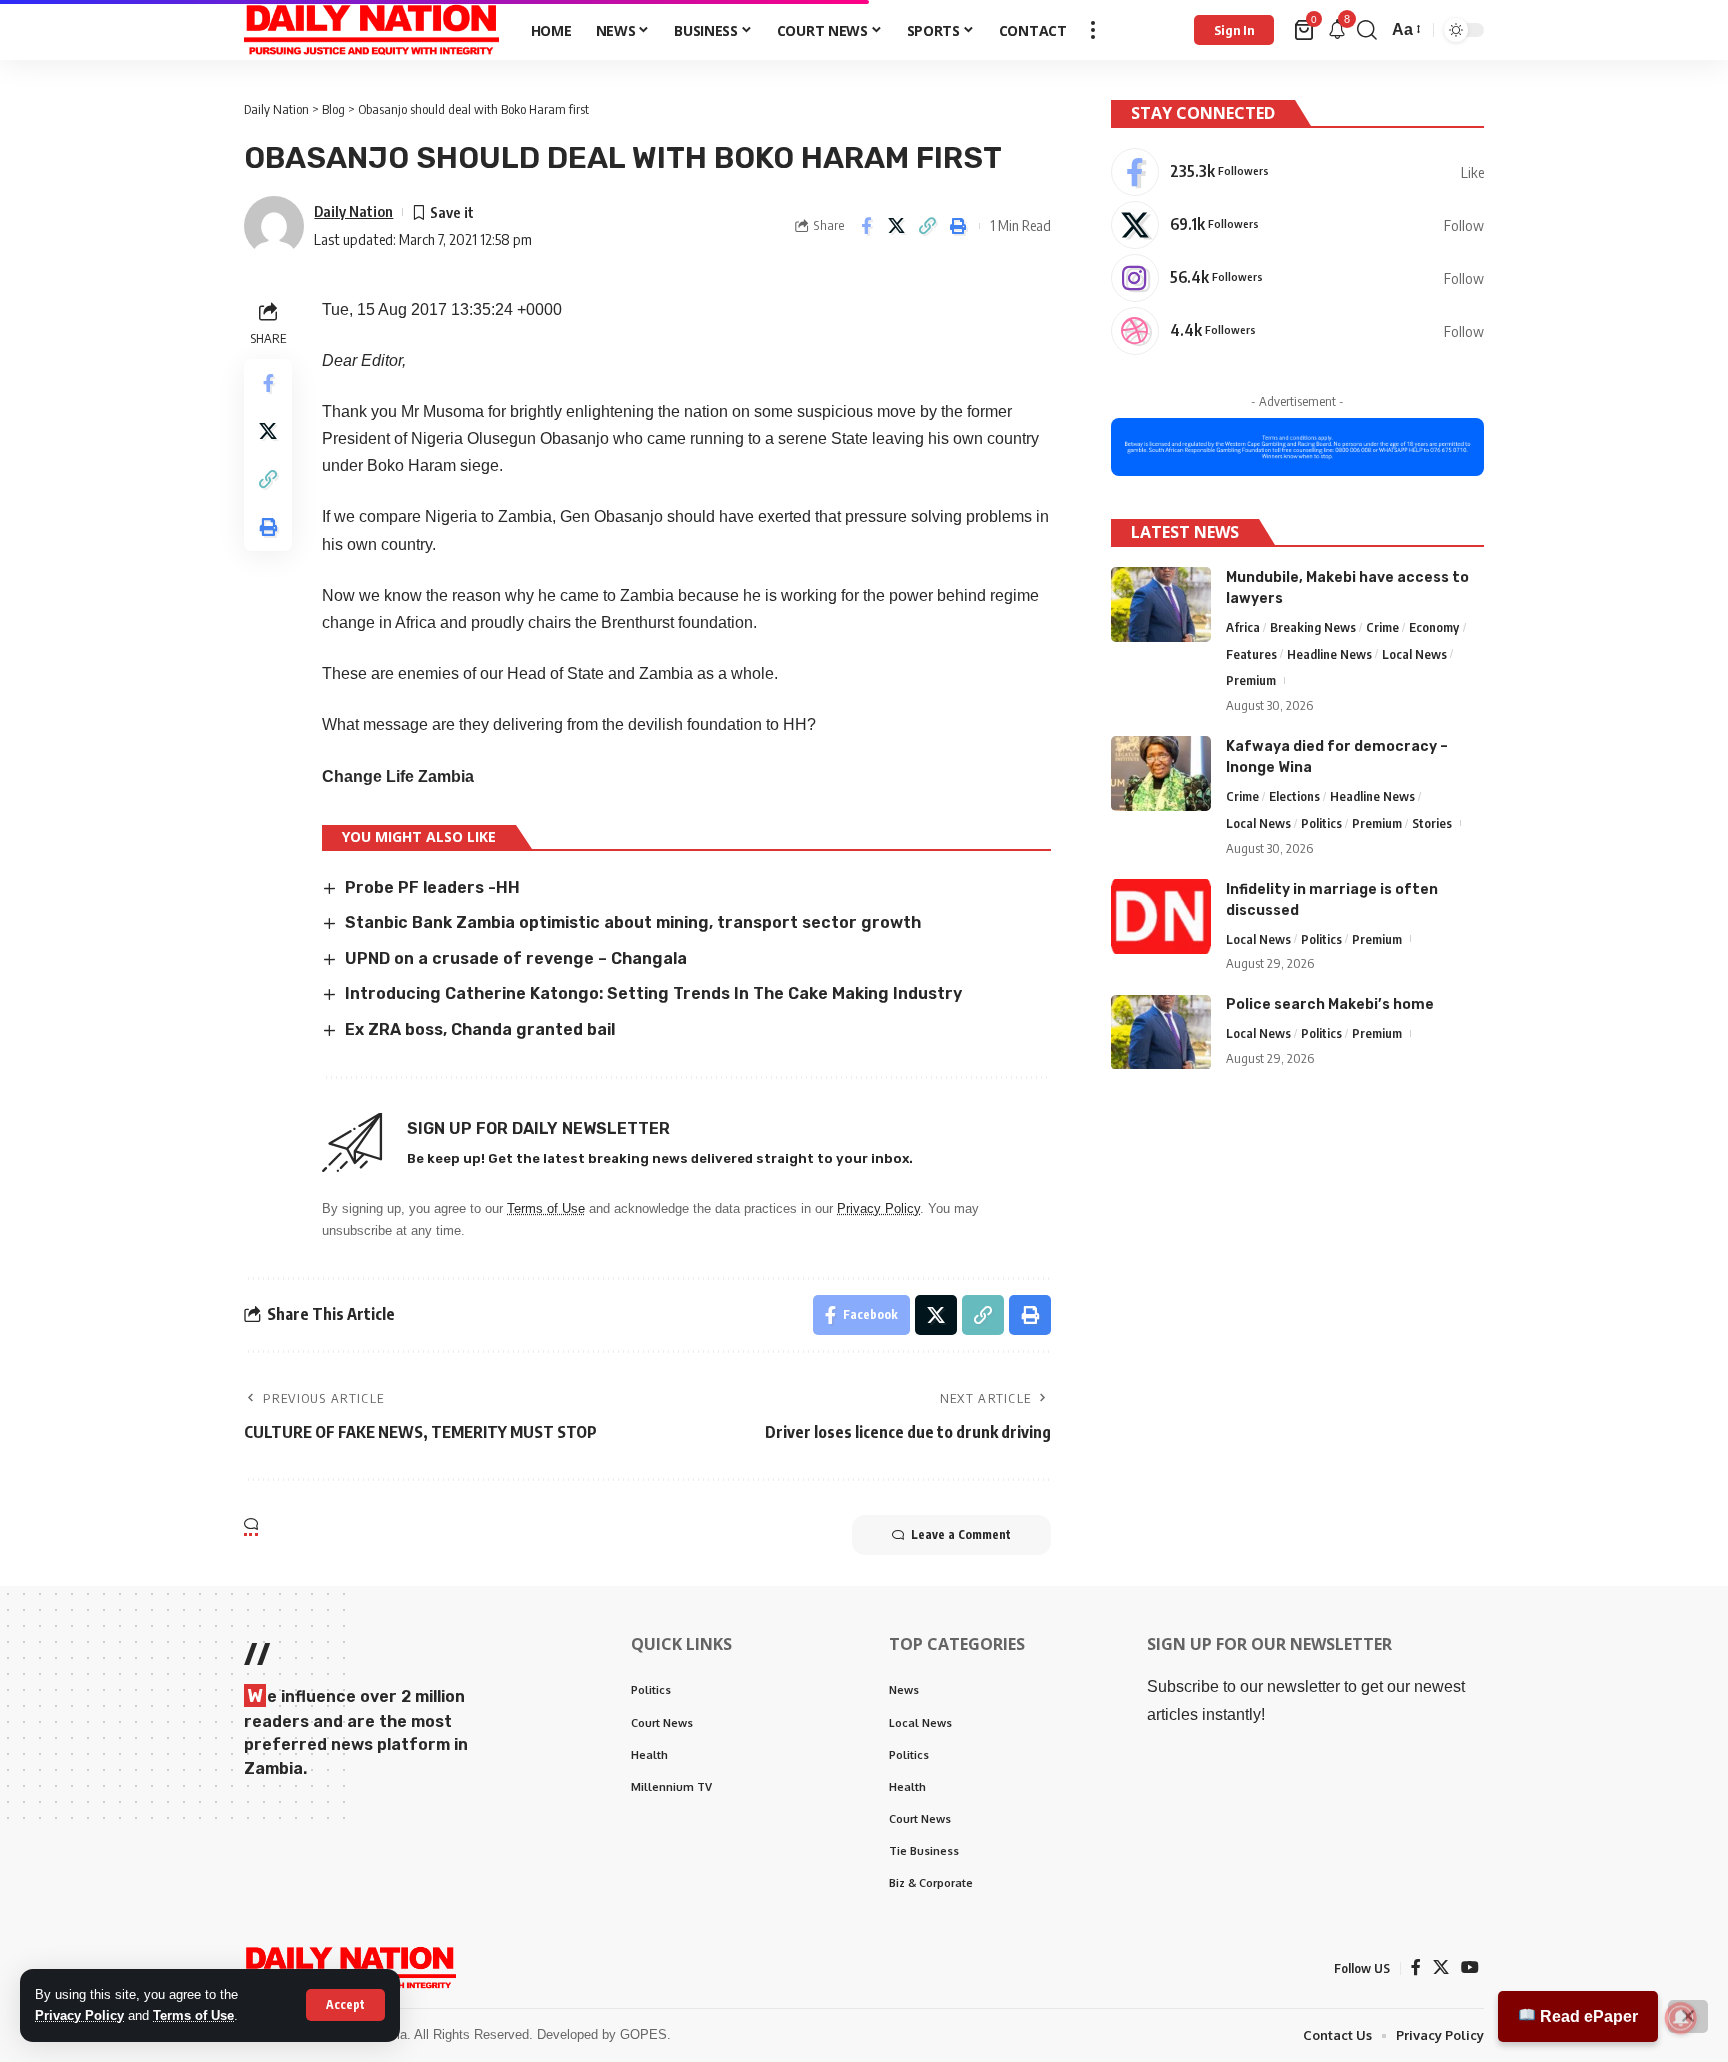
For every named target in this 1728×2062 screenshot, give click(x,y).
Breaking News (1313, 627)
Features (1251, 654)
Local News (1414, 654)
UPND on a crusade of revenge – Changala (516, 958)
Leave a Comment (961, 1534)
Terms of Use (193, 2015)
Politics (1321, 823)
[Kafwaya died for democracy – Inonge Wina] (1161, 773)
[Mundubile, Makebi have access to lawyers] (1161, 604)
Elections (1294, 796)
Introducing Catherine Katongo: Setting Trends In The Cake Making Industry (653, 993)
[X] (1297, 225)
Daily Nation (353, 211)
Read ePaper (1587, 2016)
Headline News (1329, 654)
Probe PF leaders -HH (432, 887)
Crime (1382, 627)
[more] (1093, 30)
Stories (1432, 823)
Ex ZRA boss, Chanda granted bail (480, 1029)
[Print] (959, 226)
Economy (1434, 627)
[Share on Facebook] (866, 226)
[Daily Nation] (371, 30)
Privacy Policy (79, 2015)
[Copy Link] (928, 226)
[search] (1367, 30)
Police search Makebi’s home (1330, 1005)
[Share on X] (897, 226)
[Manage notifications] (1681, 2018)
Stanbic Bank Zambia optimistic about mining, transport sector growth (633, 922)
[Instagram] (1297, 278)
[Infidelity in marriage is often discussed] (1161, 916)
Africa (1243, 627)
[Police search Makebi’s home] (1161, 1032)
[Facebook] (1297, 172)
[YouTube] (1470, 1967)
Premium (1251, 681)
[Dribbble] (1297, 331)
